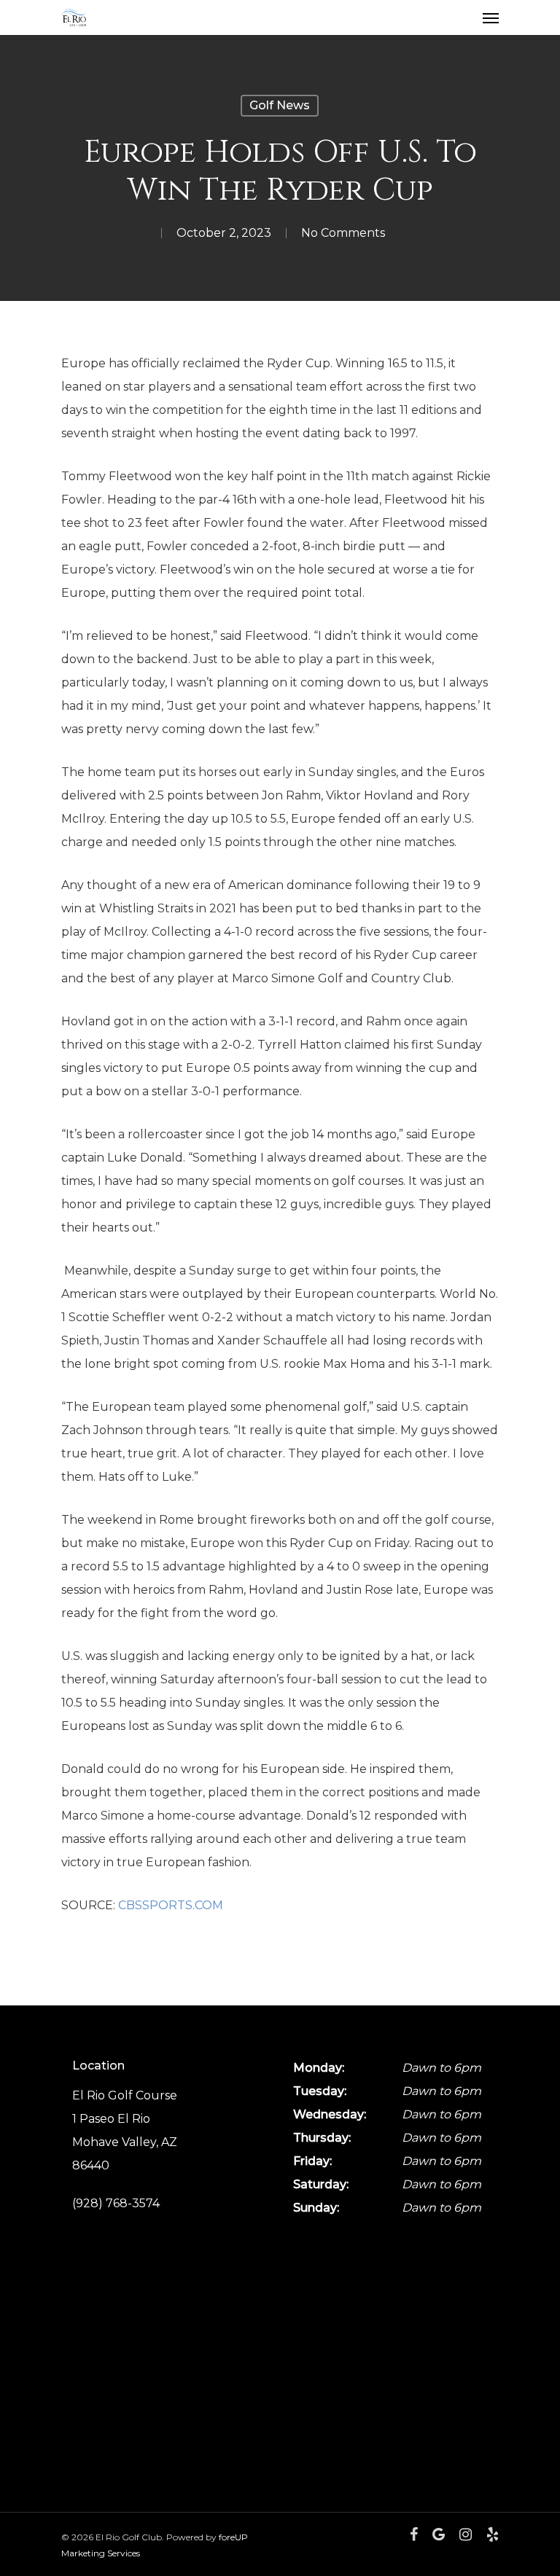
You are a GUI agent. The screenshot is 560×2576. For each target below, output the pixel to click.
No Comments (343, 233)
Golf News (280, 105)
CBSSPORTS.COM (171, 1905)
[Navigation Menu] (491, 17)
